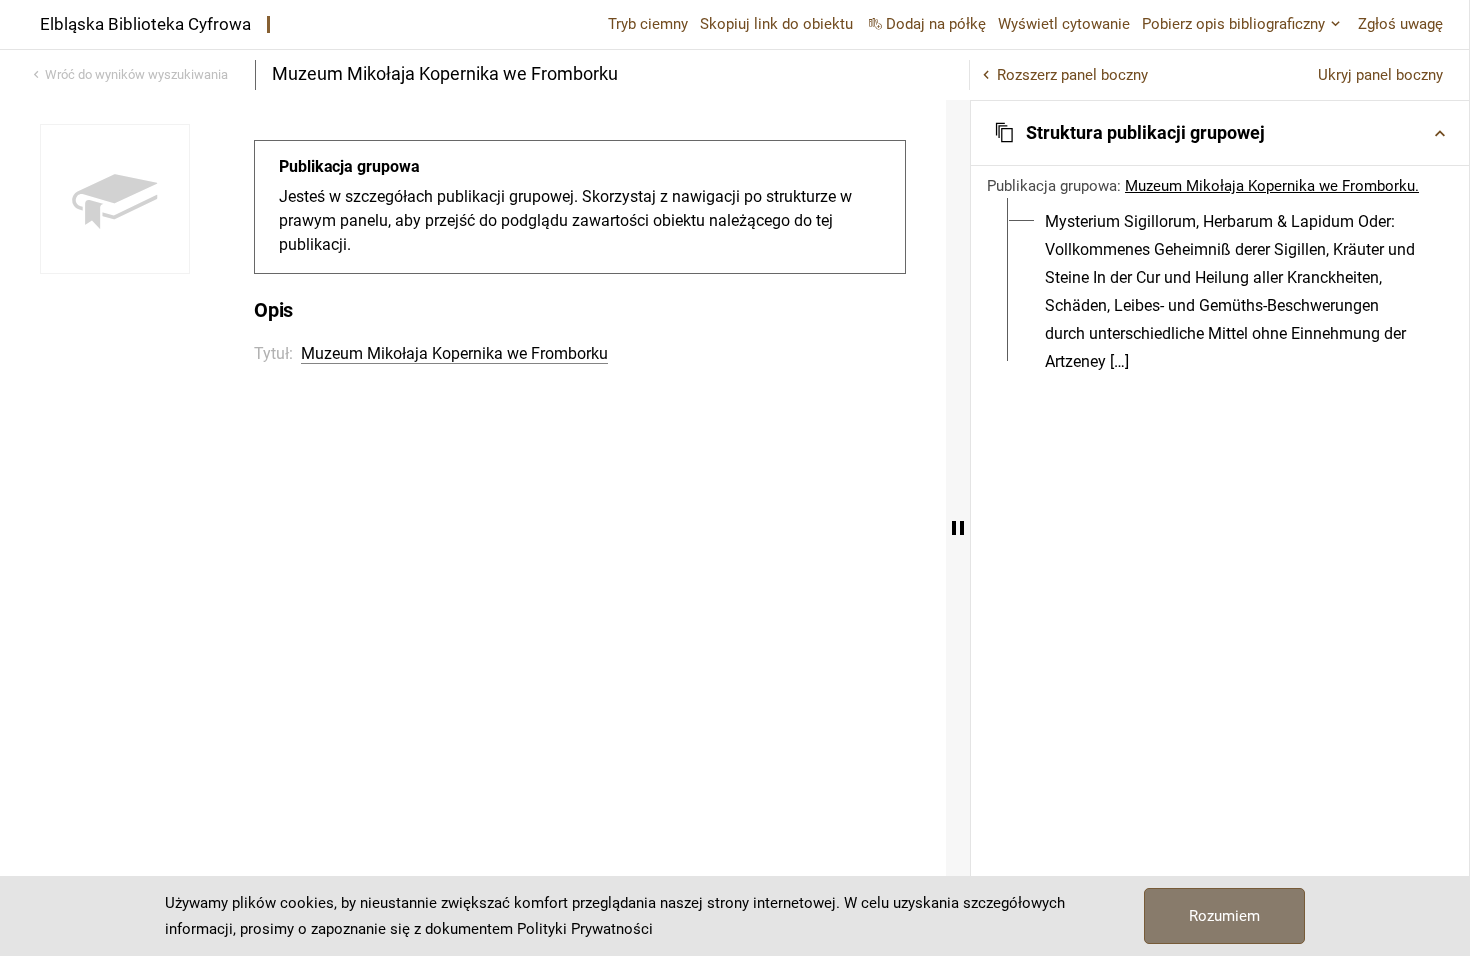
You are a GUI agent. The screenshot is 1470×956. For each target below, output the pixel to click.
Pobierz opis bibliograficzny (1233, 24)
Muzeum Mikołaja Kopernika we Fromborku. (1272, 186)
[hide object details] (958, 528)
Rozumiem (1224, 916)
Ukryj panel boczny (1380, 75)
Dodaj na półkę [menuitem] (936, 24)
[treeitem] (1220, 292)
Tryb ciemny (648, 24)
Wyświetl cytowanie (1064, 24)
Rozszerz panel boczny (1072, 75)
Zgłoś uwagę (1400, 24)
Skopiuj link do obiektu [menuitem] (776, 24)
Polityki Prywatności (585, 929)
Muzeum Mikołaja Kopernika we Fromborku (454, 353)
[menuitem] (1231, 292)
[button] (1220, 133)
